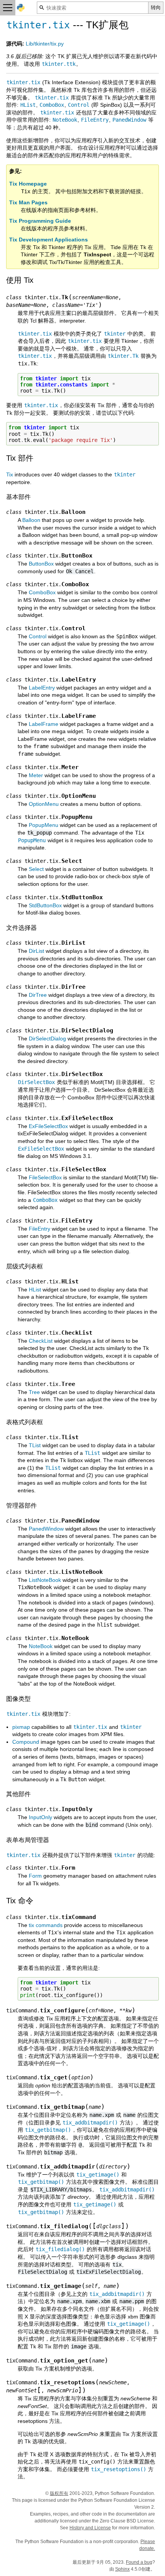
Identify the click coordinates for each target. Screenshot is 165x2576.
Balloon (31, 520)
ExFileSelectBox (48, 1126)
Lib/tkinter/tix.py (45, 44)
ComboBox (42, 592)
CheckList (41, 1341)
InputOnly (40, 1817)
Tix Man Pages (28, 202)
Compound (26, 1742)
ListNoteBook (45, 1580)
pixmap (21, 1727)
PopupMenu (44, 825)
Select (36, 869)
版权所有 (59, 2493)
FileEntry (40, 1229)
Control (38, 636)
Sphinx (122, 2569)
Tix (10, 474)
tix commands (46, 1925)
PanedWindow (46, 1529)
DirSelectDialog (47, 1039)
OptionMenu (44, 804)
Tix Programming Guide (40, 221)
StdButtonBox (45, 905)
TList (35, 1445)
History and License (90, 2528)
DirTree (38, 995)
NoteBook (41, 1646)
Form (35, 1876)
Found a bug (139, 2562)
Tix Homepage (28, 184)
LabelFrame (44, 724)
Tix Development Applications (49, 240)
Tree (34, 1392)
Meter (36, 775)
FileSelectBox (45, 1177)
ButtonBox (41, 564)
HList (35, 1290)
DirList (36, 951)
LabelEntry (42, 688)
